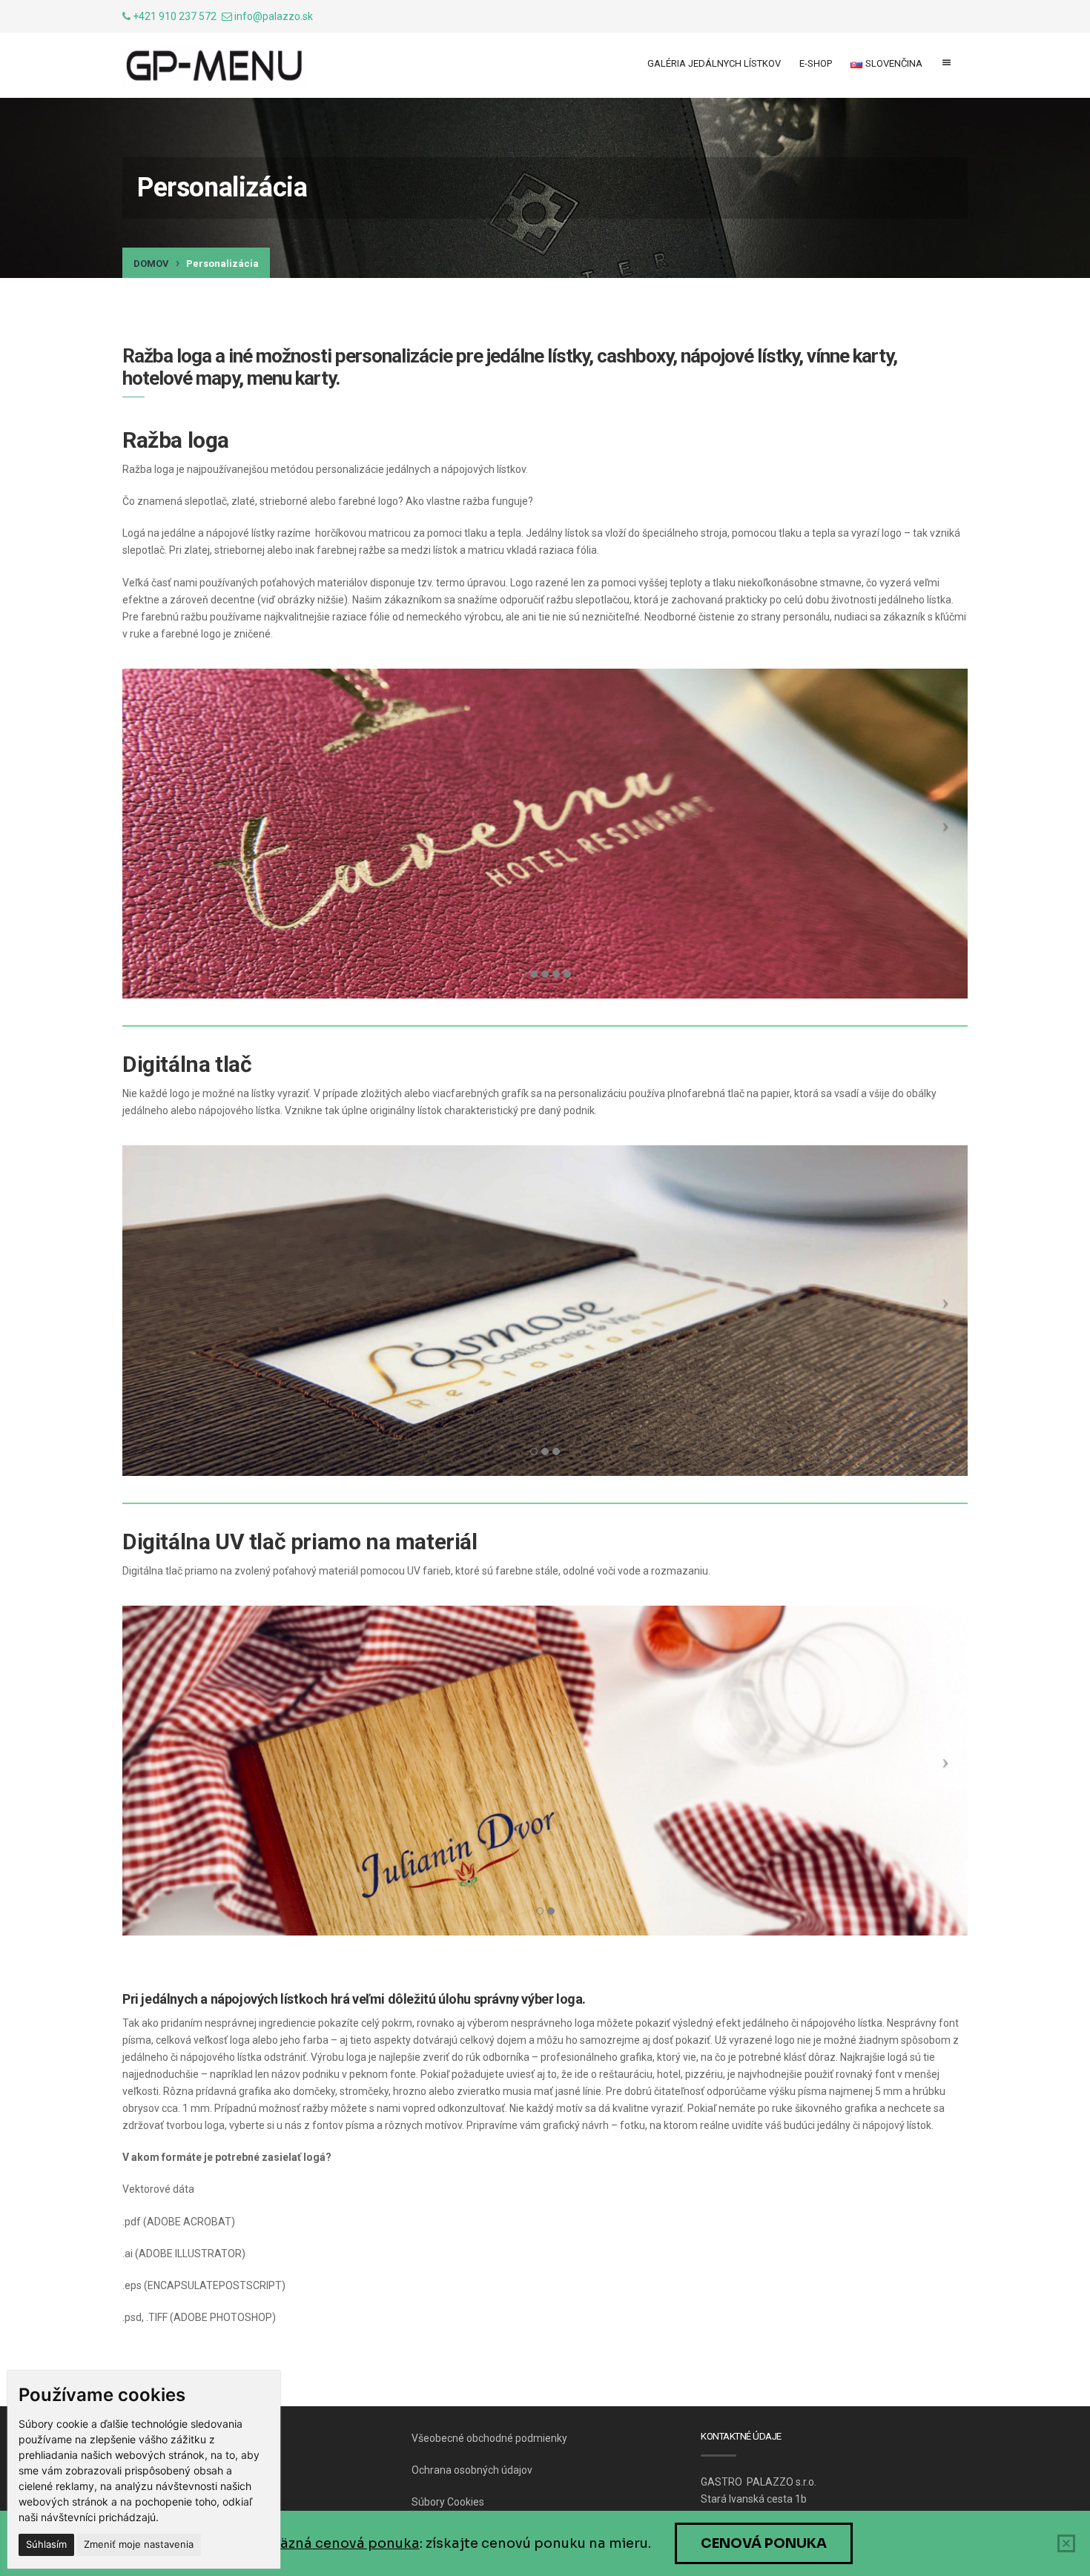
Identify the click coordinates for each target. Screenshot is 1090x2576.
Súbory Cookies (448, 2502)
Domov (151, 264)
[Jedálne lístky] (215, 67)
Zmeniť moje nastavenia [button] (139, 2544)
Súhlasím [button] (46, 2544)
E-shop (816, 63)
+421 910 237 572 (175, 16)
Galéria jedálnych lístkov (714, 63)
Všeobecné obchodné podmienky (489, 2438)
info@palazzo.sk (274, 16)
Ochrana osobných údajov (472, 2470)
